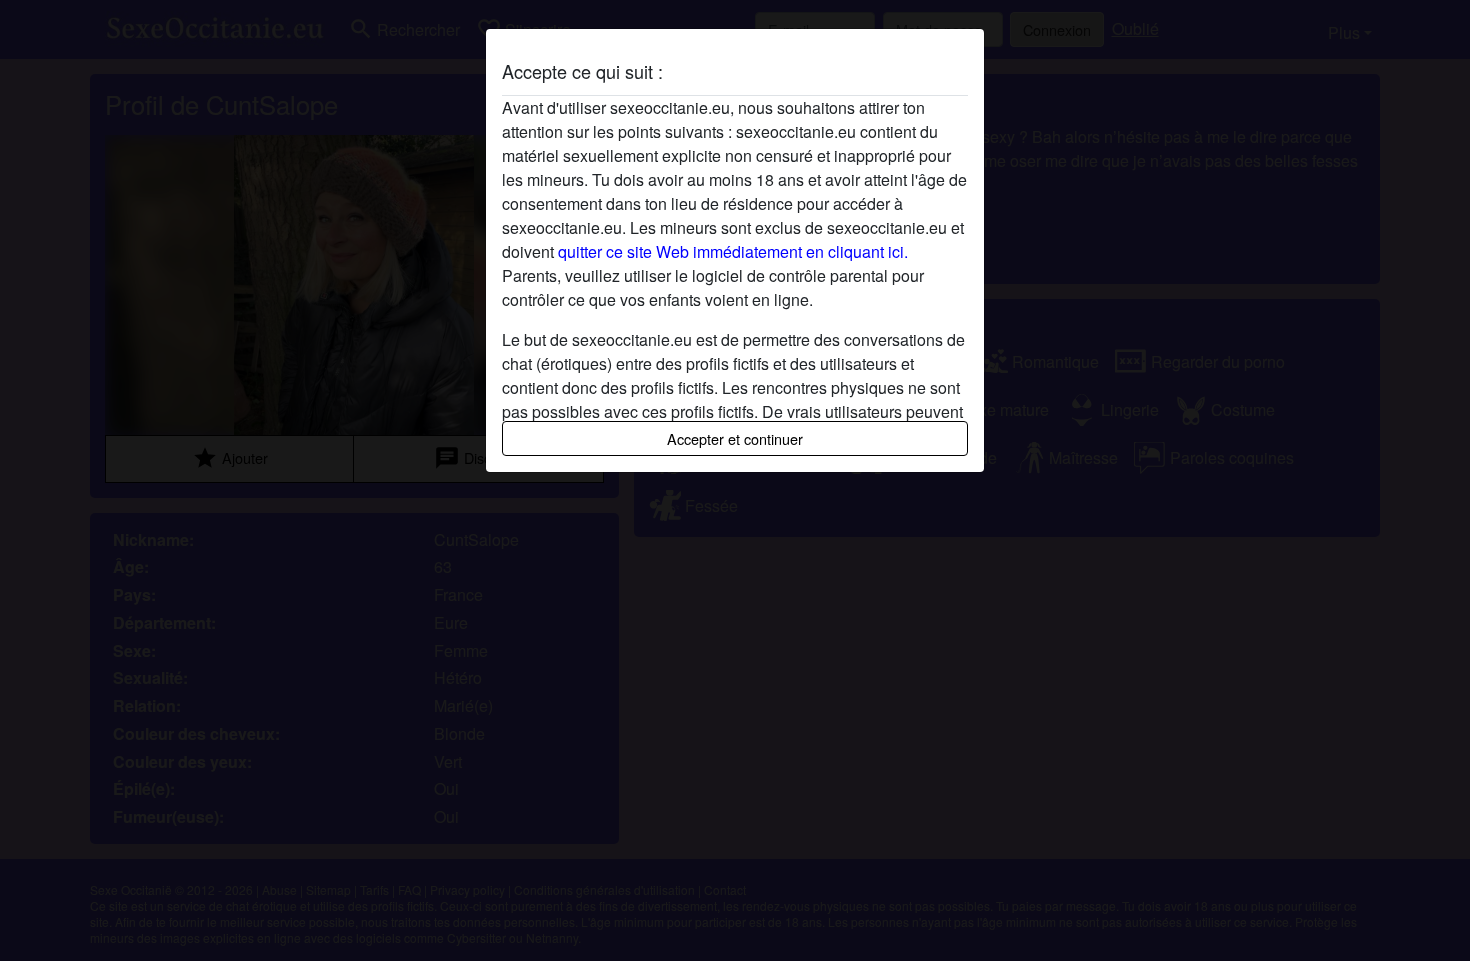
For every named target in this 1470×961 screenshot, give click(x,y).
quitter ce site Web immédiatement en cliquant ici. (733, 251)
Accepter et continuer (735, 438)
